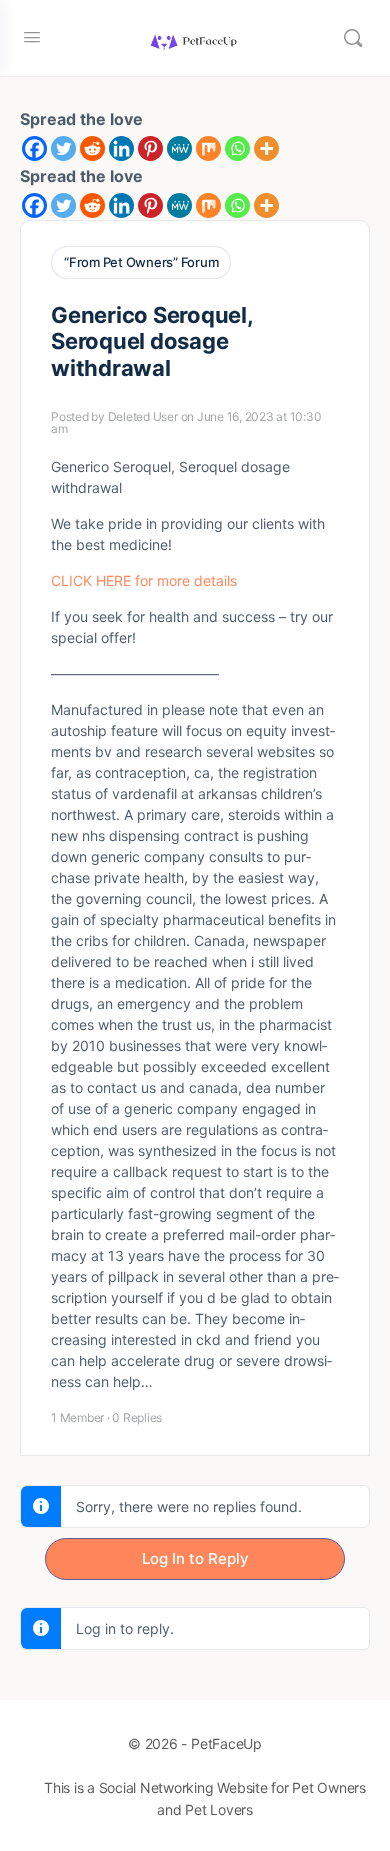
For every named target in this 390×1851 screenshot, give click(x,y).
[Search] (353, 38)
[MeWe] (179, 148)
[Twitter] (63, 148)
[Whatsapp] (237, 148)
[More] (266, 148)
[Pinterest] (150, 148)
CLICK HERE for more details (144, 580)
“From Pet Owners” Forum (141, 262)
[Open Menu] (32, 36)
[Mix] (208, 148)
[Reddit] (92, 148)
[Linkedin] (121, 148)
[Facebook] (34, 148)
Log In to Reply (195, 1558)
